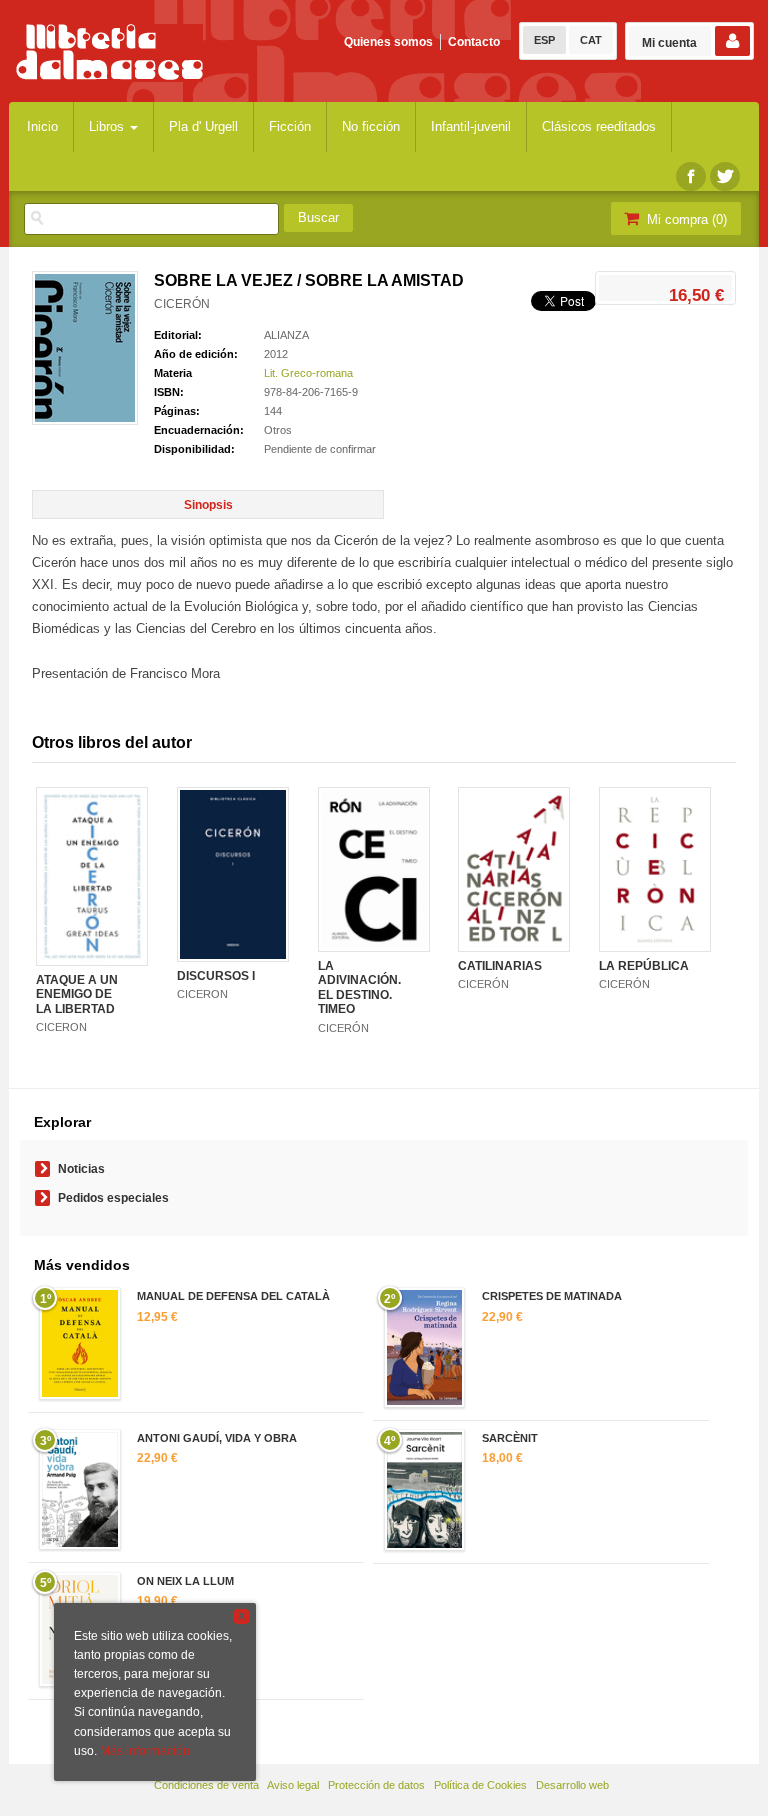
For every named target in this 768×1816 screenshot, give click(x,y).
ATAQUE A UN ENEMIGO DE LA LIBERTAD (77, 994)
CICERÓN (182, 304)
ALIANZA (286, 335)
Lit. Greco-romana (308, 373)
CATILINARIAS (500, 966)
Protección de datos (376, 1785)
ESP (544, 40)
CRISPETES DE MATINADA (552, 1296)
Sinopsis (208, 505)
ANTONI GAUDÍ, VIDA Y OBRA (217, 1438)
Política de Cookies (480, 1785)
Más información (145, 1751)
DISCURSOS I (216, 976)
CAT (591, 40)
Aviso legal (293, 1785)
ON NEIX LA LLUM (185, 1581)
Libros (108, 126)
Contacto (474, 42)
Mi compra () (685, 219)
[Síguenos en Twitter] (725, 176)
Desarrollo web (572, 1785)
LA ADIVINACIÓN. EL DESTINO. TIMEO (359, 987)
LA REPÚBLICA (644, 966)
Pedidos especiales (113, 1198)
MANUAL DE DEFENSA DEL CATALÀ (233, 1296)
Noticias (81, 1169)
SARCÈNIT (510, 1438)
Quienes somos (388, 42)
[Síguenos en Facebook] (691, 176)
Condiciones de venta (206, 1785)
